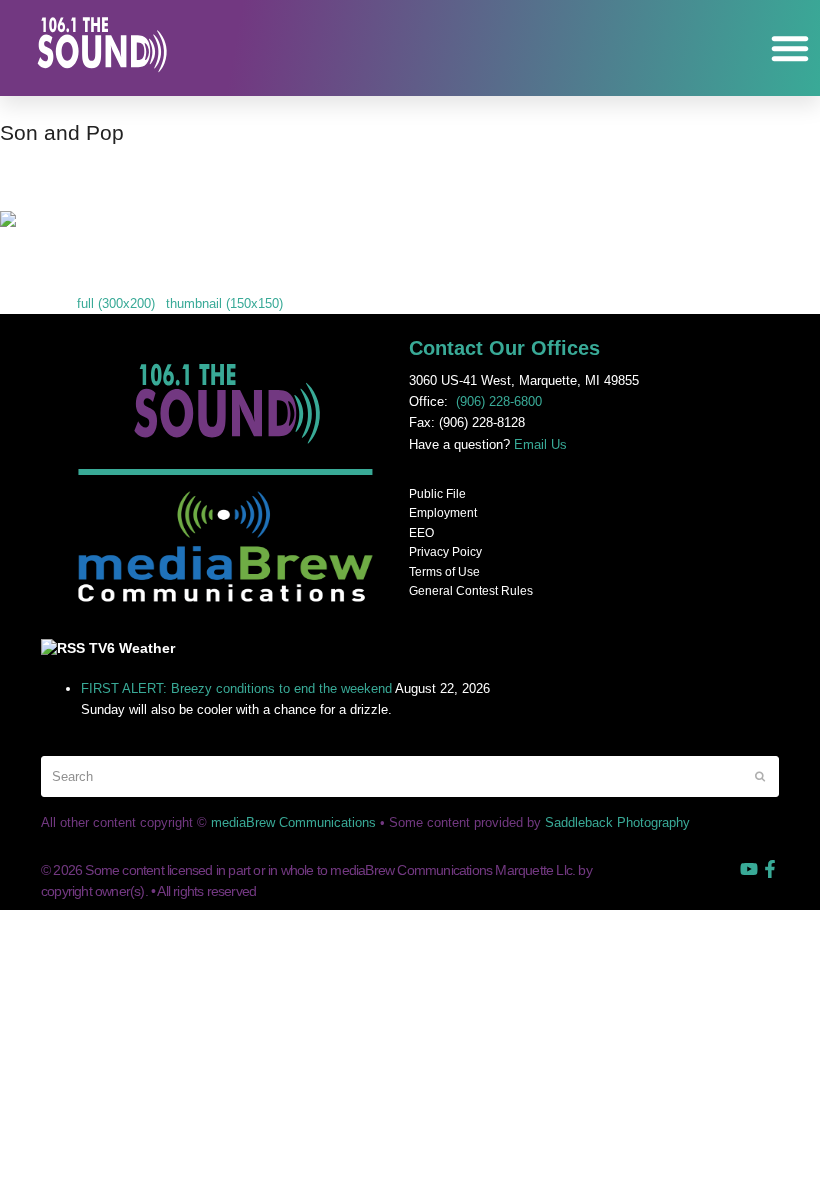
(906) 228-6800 (499, 401)
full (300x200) (116, 303)
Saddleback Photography (617, 822)
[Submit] (760, 776)
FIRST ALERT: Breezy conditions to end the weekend (236, 688)
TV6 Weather (132, 648)
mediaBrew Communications (293, 822)
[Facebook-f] (770, 869)
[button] (790, 48)
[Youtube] (749, 869)
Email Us (540, 444)
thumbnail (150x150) (224, 303)
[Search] (410, 776)
